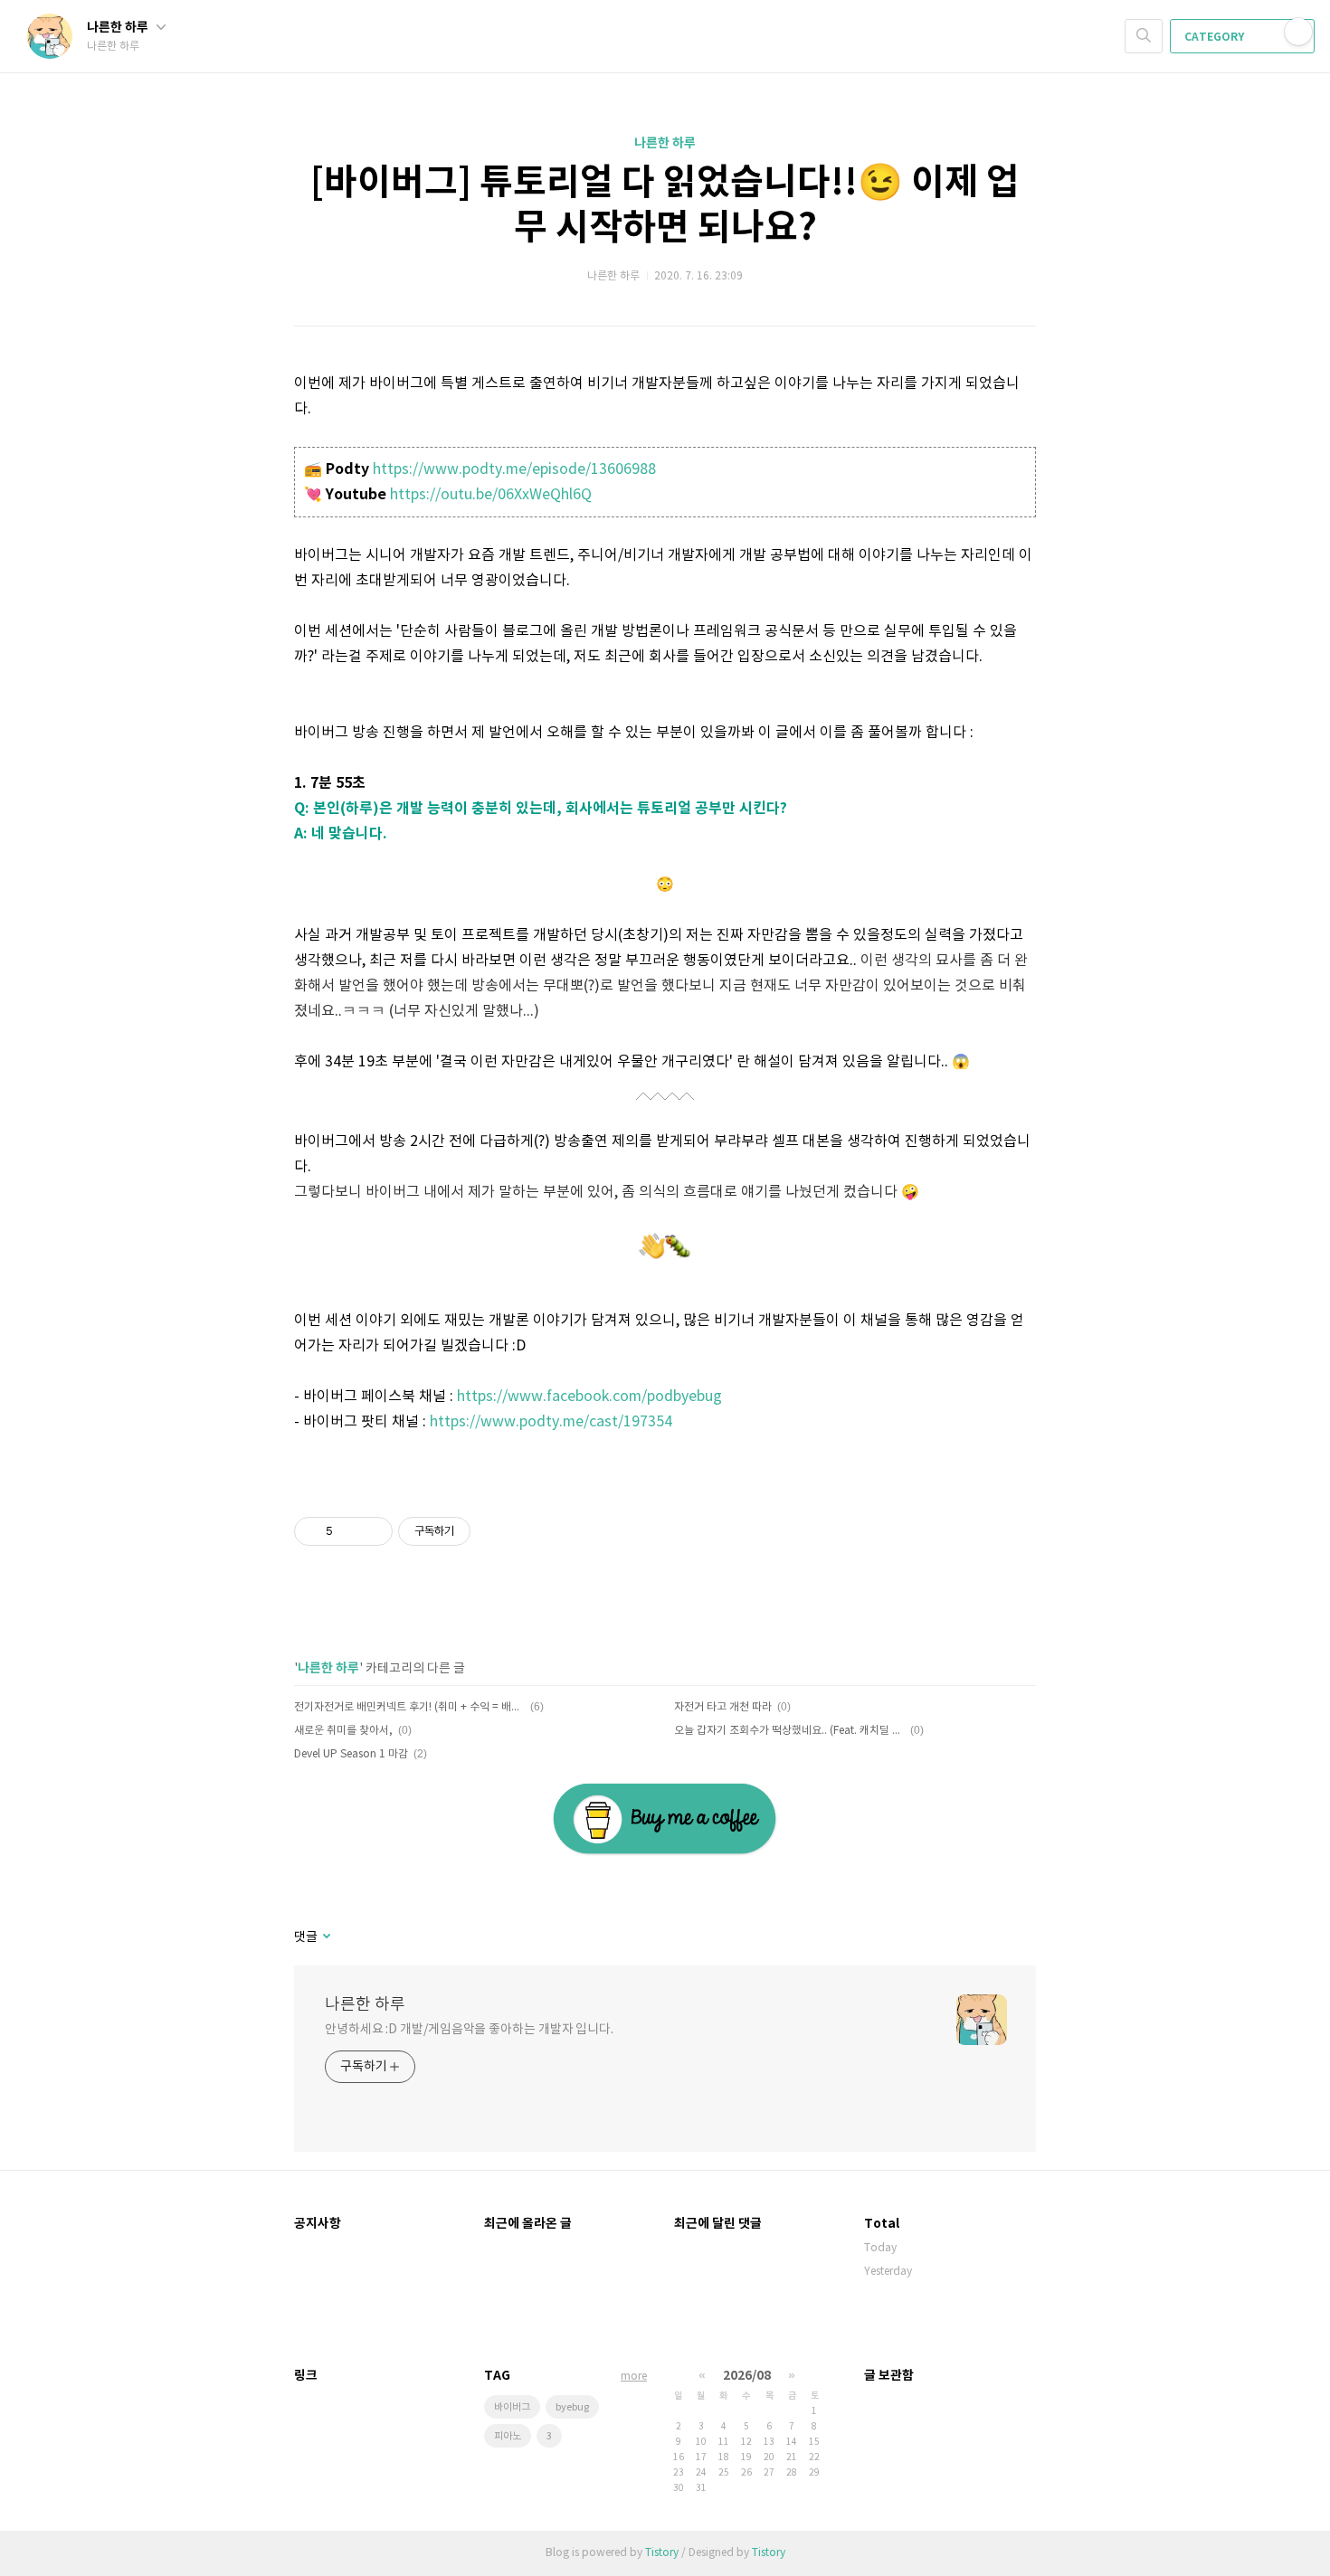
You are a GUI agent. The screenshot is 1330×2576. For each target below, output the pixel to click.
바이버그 (512, 2407)
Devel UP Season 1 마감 (351, 1754)
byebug (572, 2407)
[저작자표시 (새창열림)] (479, 1531)
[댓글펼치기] (325, 1937)
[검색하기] (1144, 36)
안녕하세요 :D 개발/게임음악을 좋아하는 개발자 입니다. (469, 2030)
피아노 (508, 2436)
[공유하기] (350, 1531)
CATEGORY (1216, 37)
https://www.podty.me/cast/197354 (551, 1422)
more (634, 2377)
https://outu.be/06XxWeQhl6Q (491, 495)
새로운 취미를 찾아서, (343, 1731)
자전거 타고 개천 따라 (723, 1707)
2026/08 (747, 2376)
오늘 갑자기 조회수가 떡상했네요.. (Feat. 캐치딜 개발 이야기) (789, 1731)
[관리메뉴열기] (1298, 32)
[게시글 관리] (372, 1531)
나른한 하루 (119, 28)
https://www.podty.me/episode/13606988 (514, 469)
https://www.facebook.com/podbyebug (589, 1397)
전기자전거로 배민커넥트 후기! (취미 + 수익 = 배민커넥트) (409, 1707)
